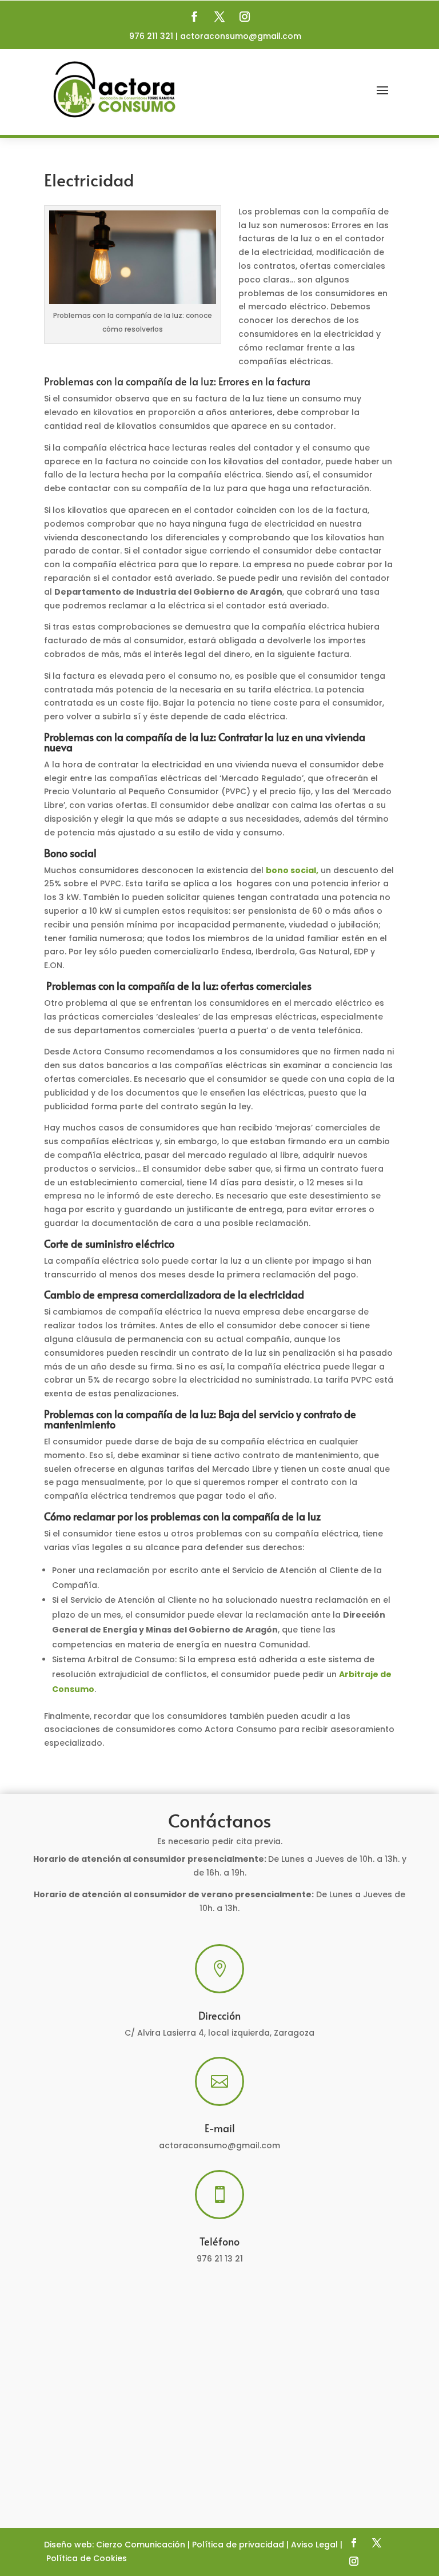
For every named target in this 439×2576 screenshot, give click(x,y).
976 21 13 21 (220, 2259)
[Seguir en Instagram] (245, 17)
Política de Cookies (87, 2558)
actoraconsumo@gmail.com (241, 36)
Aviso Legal (314, 2545)
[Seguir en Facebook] (194, 17)
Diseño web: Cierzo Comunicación (115, 2545)
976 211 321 (151, 36)
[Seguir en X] (219, 17)
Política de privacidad (238, 2545)
